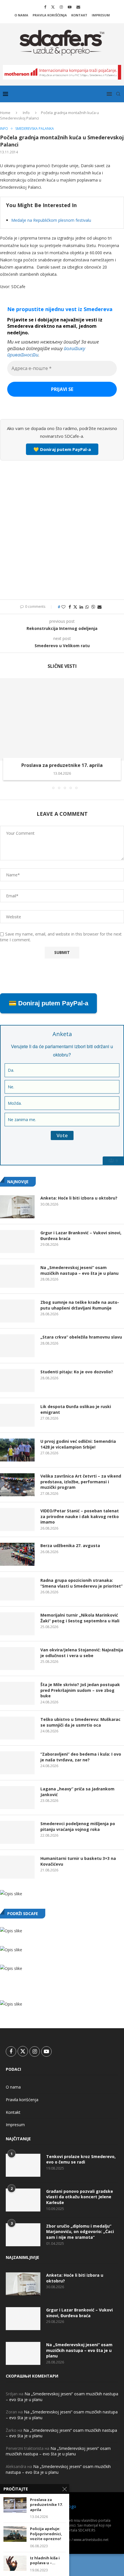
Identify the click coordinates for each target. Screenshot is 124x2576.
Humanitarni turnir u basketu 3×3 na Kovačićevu (78, 1861)
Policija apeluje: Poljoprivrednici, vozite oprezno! (46, 2534)
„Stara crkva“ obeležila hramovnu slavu (81, 1337)
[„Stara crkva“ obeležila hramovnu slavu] (17, 1346)
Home (5, 113)
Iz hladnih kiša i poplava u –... (45, 2561)
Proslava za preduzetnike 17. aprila (62, 765)
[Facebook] (45, 7)
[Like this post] (63, 607)
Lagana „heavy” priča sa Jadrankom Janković (77, 1792)
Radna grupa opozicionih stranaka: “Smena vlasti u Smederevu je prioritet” (81, 1583)
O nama (21, 15)
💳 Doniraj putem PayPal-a (48, 1003)
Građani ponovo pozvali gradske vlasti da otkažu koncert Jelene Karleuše (80, 2197)
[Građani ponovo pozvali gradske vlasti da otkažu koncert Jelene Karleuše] (23, 2200)
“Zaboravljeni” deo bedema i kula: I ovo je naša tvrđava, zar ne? (81, 1757)
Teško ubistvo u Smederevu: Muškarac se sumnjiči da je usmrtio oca (80, 1722)
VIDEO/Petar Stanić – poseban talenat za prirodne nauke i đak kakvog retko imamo (80, 1516)
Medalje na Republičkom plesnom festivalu (51, 220)
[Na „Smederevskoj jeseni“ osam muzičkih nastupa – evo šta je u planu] (17, 1276)
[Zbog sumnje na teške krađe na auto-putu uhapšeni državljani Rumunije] (17, 1311)
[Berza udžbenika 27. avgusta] (17, 1554)
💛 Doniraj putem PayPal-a (62, 449)
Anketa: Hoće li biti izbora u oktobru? (79, 1198)
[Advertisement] (62, 529)
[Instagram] (61, 7)
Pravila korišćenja (50, 15)
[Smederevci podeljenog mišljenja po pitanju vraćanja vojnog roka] (17, 1832)
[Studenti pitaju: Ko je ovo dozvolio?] (17, 1380)
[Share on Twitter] (75, 607)
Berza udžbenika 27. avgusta (70, 1546)
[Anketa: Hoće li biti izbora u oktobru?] (17, 1207)
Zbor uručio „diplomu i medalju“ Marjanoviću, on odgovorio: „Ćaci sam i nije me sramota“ (80, 2232)
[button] (5, 733)
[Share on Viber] (93, 607)
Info (26, 113)
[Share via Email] (99, 607)
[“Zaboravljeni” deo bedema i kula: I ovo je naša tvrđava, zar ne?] (17, 1763)
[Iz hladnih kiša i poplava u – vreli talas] (15, 2563)
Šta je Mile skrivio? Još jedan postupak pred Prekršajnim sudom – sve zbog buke (80, 1690)
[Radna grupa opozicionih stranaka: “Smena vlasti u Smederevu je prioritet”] (17, 1589)
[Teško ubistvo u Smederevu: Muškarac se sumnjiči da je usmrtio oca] (17, 1728)
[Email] (78, 7)
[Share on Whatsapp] (87, 607)
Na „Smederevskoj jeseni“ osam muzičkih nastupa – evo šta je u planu (79, 1270)
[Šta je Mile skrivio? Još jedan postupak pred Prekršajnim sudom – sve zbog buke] (17, 1693)
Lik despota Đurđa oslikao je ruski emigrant (76, 1409)
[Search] (118, 94)
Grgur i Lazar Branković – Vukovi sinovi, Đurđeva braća (81, 1236)
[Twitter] (53, 7)
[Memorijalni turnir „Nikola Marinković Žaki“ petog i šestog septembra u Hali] (17, 1624)
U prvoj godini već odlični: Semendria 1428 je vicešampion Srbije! (78, 1444)
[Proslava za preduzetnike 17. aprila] (62, 719)
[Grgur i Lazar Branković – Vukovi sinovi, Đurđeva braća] (17, 1241)
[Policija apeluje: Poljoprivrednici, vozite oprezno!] (15, 2534)
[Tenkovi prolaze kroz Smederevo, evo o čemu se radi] (23, 2165)
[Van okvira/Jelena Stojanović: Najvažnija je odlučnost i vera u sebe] (17, 1659)
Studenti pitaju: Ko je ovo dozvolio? (77, 1372)
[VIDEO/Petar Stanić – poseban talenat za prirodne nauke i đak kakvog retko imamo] (17, 1520)
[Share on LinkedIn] (81, 607)
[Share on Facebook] (70, 607)
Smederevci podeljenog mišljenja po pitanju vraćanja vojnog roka (78, 1826)
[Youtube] (70, 7)
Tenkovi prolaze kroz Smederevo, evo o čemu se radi (81, 2159)
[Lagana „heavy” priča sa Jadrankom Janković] (17, 1798)
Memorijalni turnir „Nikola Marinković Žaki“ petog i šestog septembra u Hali (80, 1618)
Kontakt (79, 15)
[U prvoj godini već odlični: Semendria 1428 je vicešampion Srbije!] (17, 1450)
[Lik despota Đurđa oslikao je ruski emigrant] (17, 1415)
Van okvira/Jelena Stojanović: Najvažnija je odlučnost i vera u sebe (82, 1653)
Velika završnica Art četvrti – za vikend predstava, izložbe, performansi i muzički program (81, 1482)
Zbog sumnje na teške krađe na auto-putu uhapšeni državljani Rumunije (80, 1305)
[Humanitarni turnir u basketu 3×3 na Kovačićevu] (17, 1867)
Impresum (101, 15)
